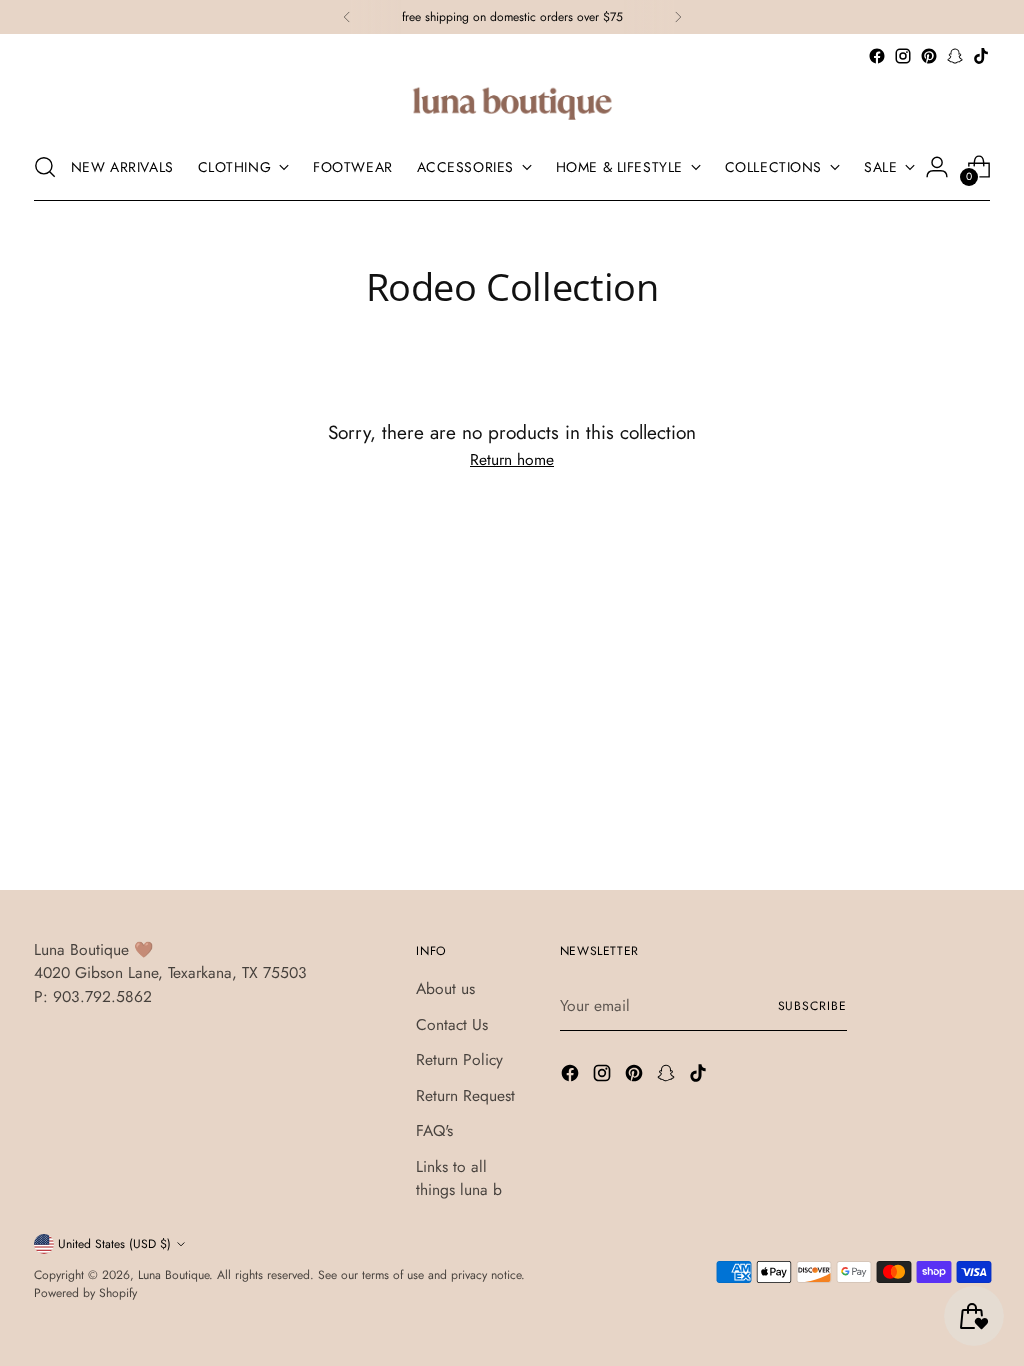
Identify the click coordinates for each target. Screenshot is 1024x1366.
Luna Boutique (173, 1275)
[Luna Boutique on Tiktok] (981, 56)
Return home (512, 459)
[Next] (678, 17)
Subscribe (812, 1006)
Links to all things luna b (459, 1178)
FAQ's (434, 1130)
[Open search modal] (45, 167)
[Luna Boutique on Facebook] (877, 56)
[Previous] (347, 17)
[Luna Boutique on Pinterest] (929, 56)
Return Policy (459, 1059)
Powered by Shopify (85, 1293)
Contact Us (452, 1024)
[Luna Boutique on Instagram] (903, 56)
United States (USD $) (114, 1244)
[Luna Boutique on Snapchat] (955, 56)
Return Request (465, 1095)
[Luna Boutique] (512, 101)
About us (445, 988)
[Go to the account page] (937, 167)
